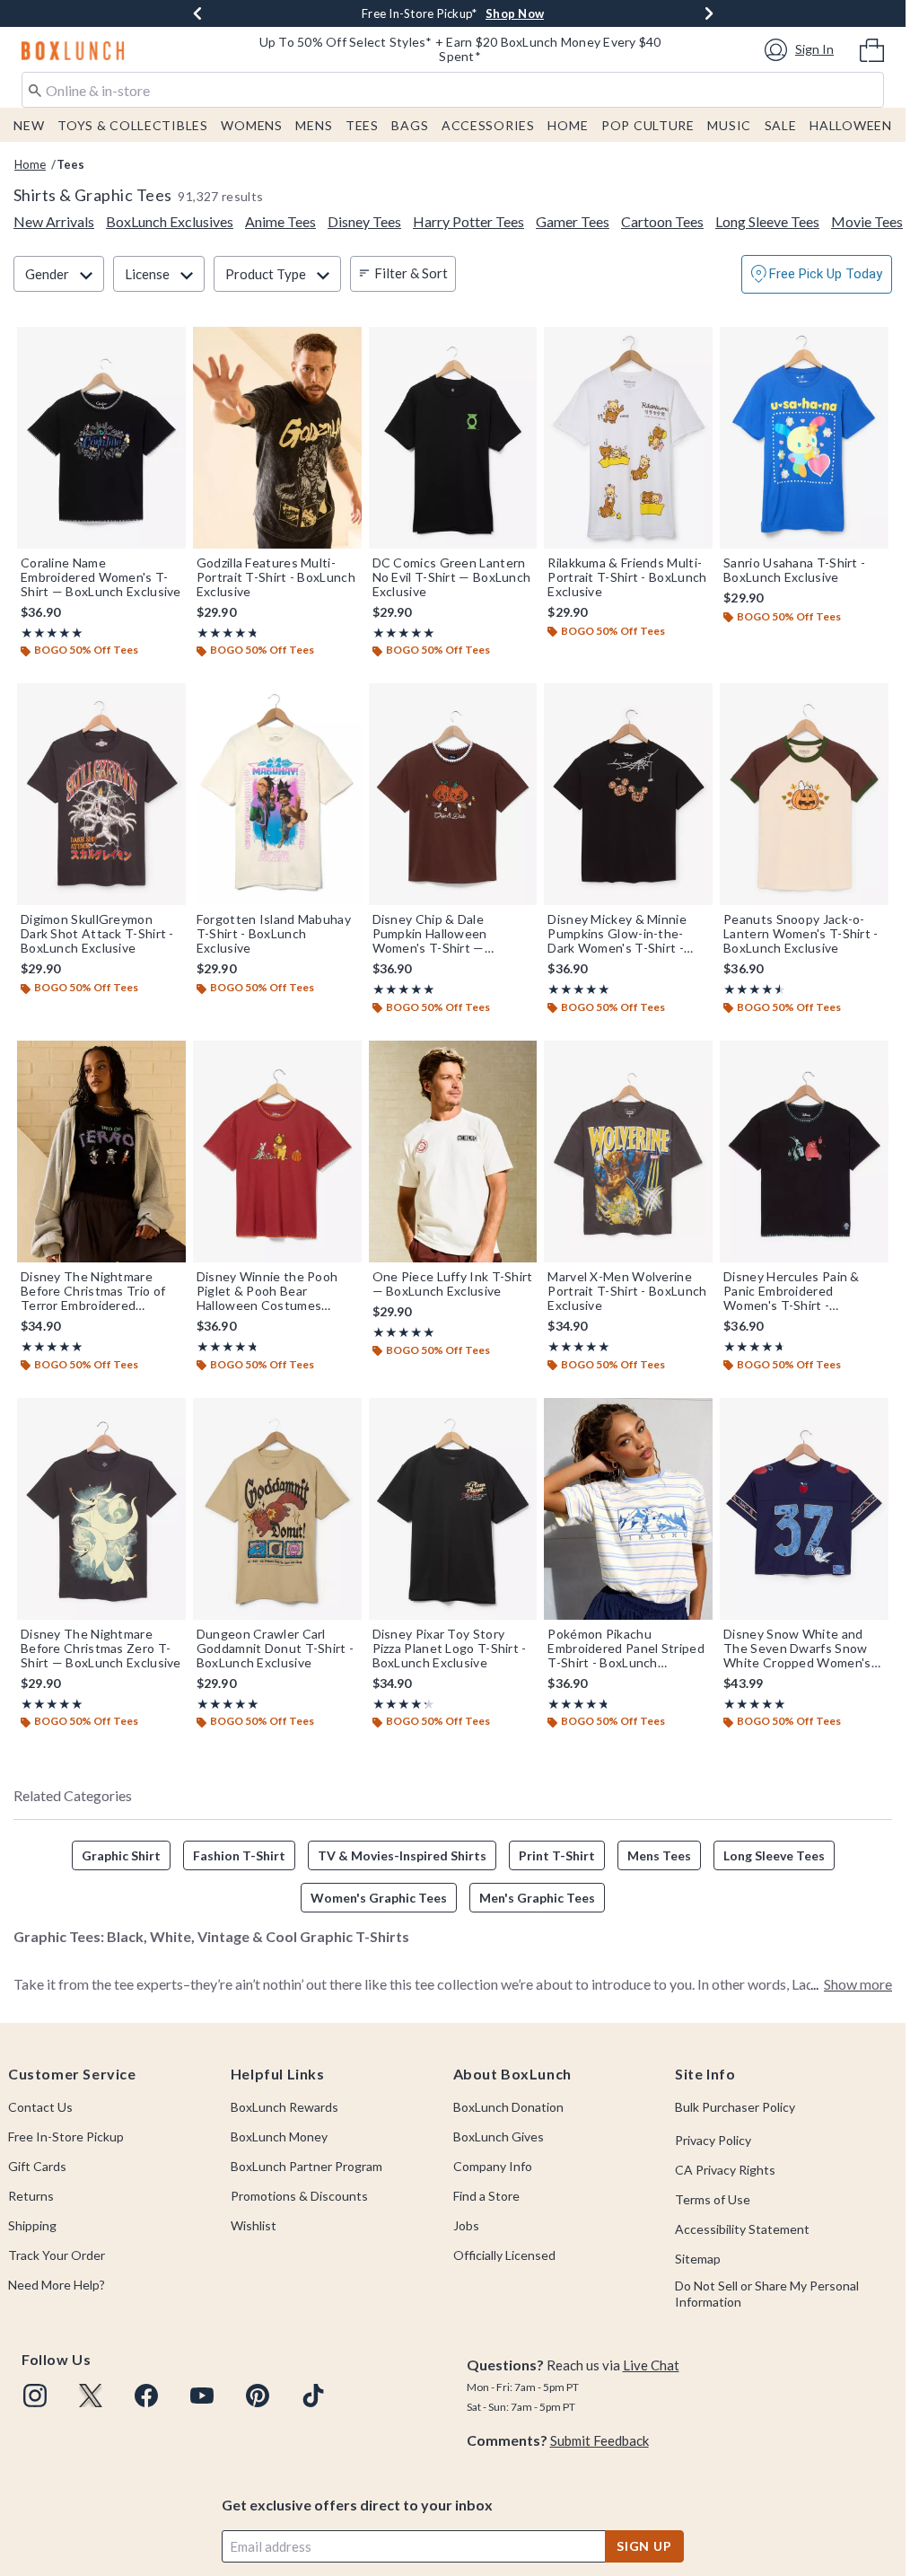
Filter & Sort (411, 273)
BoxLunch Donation (508, 2107)
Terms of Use (713, 2199)
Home (568, 125)
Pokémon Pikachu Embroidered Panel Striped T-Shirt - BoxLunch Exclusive (626, 1648)
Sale (781, 125)
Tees (362, 125)
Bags (410, 125)
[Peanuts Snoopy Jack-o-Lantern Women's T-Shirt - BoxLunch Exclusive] (804, 794)
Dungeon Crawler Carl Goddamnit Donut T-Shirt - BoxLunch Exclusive (276, 1648)
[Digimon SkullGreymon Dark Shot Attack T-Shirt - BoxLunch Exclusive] (101, 794)
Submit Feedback (600, 2440)
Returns (31, 2196)
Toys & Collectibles (133, 125)
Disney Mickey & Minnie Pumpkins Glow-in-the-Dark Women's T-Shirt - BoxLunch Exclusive (617, 934)
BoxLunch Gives (499, 2136)
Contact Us (40, 2107)
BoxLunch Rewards (284, 2107)
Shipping (32, 2225)
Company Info (493, 2166)
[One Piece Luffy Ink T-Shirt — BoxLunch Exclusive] (453, 1152)
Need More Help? (57, 2285)
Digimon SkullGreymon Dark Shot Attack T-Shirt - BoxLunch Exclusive (97, 934)
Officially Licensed (504, 2255)
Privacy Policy (713, 2140)
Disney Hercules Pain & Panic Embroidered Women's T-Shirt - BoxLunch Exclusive (792, 1291)
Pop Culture (648, 125)
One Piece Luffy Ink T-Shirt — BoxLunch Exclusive (453, 1284)
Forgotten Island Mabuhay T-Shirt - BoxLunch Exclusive (274, 934)
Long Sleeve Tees (774, 1855)
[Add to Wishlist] (168, 345)
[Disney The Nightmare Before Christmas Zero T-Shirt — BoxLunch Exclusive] (101, 1509)
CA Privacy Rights (725, 2170)
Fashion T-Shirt (239, 1855)
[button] (802, 50)
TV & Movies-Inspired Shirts (402, 1855)
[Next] (709, 13)
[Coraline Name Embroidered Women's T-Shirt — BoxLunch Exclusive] (101, 438)
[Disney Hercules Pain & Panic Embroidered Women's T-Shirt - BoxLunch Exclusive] (804, 1152)
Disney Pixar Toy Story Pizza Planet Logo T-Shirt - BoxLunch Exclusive (450, 1648)
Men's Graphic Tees (537, 1898)
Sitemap (698, 2259)
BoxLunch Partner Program (306, 2166)
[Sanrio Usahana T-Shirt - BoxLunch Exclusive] (804, 438)
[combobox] (453, 90)
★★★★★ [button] (52, 633)
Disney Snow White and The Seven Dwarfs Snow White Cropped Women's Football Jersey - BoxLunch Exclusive (802, 1648)
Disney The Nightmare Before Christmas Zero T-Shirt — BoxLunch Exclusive (101, 1648)
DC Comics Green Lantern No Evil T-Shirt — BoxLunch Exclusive (452, 577)
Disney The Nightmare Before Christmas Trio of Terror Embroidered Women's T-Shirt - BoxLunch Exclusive (93, 1291)
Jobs (466, 2225)
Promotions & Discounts (299, 2196)
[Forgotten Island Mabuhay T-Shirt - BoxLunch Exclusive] (277, 794)
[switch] (817, 274)
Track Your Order (57, 2255)
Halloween (850, 125)
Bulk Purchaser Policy (735, 2107)
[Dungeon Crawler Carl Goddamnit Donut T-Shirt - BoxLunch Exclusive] (277, 1509)
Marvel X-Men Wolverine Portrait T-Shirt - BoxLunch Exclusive (627, 1291)
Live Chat (651, 2365)
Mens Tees (659, 1855)
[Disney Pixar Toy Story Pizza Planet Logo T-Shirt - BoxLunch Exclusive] (453, 1509)
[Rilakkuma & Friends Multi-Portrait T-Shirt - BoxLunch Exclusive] (628, 438)
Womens (251, 125)
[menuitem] (872, 48)
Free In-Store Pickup (66, 2136)
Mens (314, 125)
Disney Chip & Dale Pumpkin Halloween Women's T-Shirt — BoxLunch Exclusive (430, 934)
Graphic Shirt (121, 1855)
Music (729, 125)
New (29, 125)
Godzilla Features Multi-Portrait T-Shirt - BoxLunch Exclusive (276, 577)
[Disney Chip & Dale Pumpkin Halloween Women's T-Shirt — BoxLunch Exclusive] (453, 794)
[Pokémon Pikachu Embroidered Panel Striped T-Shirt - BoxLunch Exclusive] (628, 1509)
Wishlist (254, 2225)
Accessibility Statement (742, 2229)
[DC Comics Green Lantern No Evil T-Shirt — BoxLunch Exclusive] (453, 438)
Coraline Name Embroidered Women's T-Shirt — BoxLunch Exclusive (101, 577)
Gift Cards (37, 2166)
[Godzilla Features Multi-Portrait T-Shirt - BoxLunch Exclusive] (277, 438)
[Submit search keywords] (35, 89)
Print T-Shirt (557, 1855)
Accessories (488, 125)
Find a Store (486, 2196)
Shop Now (515, 13)
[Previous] (197, 13)
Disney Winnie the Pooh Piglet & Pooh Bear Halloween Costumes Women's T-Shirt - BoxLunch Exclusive (267, 1291)
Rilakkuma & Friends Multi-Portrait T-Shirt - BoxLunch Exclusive (627, 577)
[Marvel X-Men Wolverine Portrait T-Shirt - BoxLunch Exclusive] (628, 1152)
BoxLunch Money (279, 2136)
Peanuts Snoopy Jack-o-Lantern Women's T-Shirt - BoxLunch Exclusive (801, 934)
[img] (35, 2396)
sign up (644, 2546)
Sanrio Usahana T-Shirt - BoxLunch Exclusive (794, 570)
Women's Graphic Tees (379, 1898)
